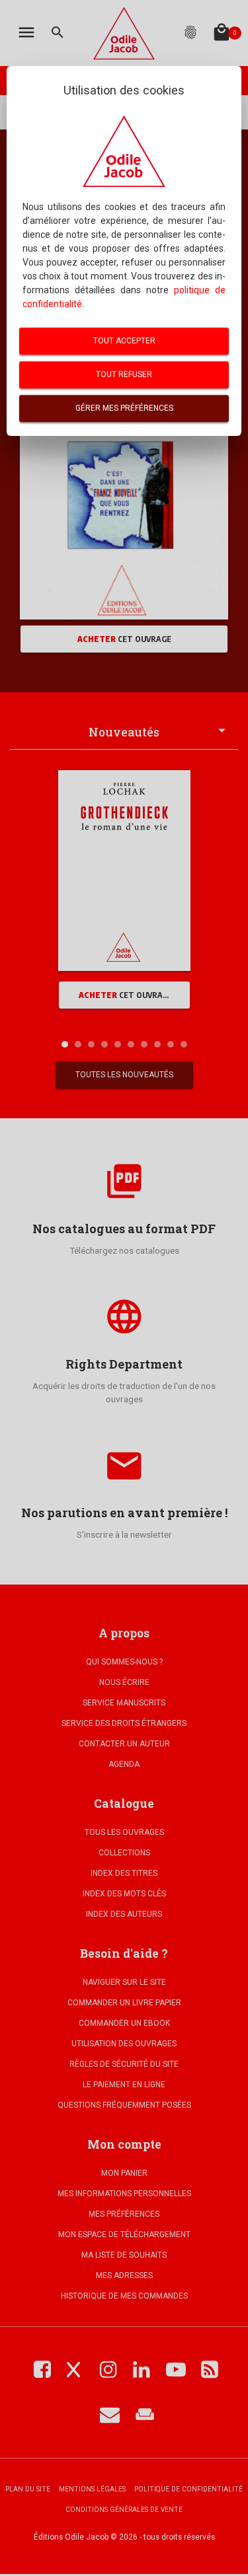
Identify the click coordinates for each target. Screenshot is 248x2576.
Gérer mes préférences (124, 408)
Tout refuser (124, 375)
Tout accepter (124, 341)
